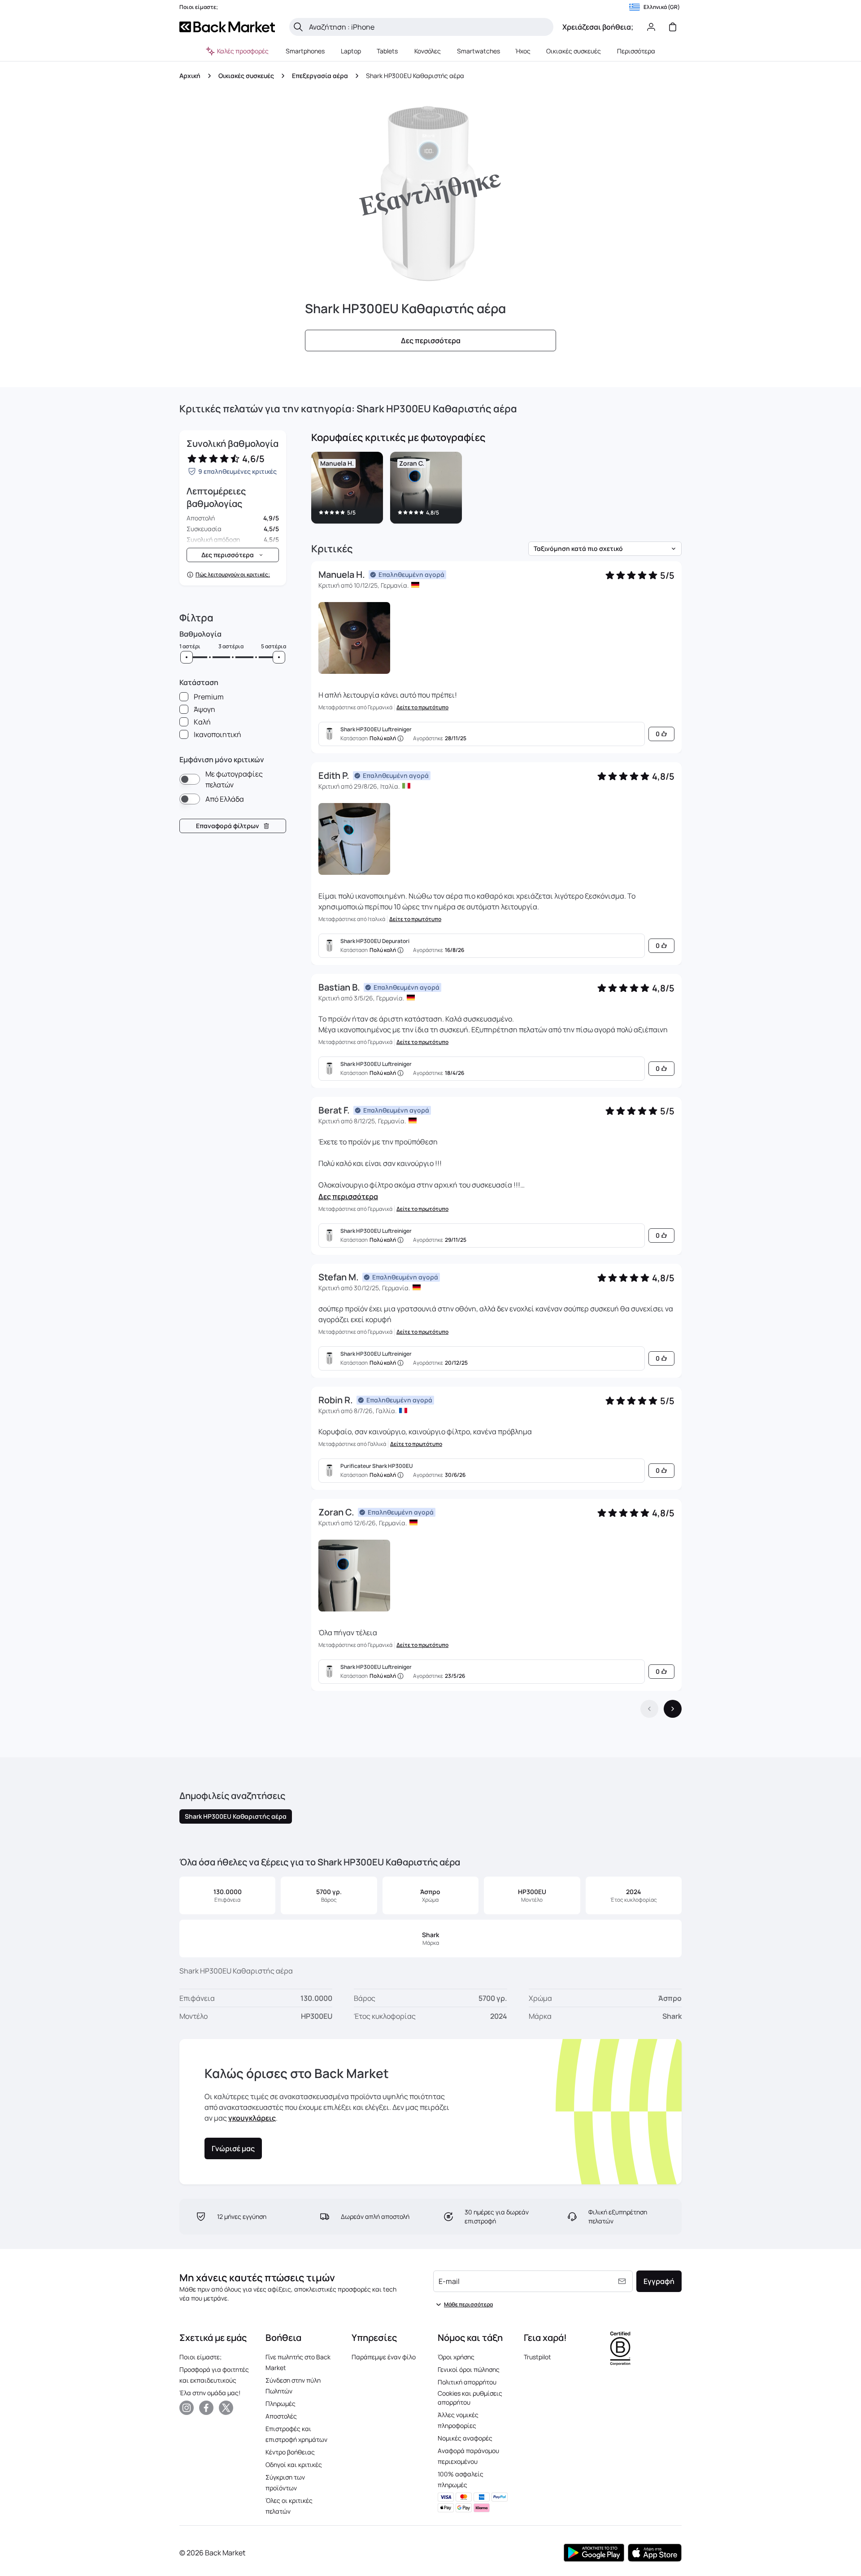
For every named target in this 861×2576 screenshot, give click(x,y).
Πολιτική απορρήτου (467, 2382)
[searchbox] (428, 27)
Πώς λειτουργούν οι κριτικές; (233, 575)
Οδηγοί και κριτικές (294, 2465)
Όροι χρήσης (456, 2357)
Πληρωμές (280, 2404)
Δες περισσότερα (348, 1196)
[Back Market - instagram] (187, 2408)
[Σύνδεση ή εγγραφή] (651, 27)
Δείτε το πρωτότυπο (422, 707)
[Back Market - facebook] (206, 2408)
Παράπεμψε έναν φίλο (384, 2357)
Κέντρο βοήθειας (290, 2452)
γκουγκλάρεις (252, 2118)
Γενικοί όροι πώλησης (469, 2369)
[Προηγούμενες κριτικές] (649, 1709)
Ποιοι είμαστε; (200, 2357)
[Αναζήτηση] (298, 27)
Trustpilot (537, 2357)
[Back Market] (227, 27)
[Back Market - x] (226, 2408)
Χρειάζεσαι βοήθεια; (598, 27)
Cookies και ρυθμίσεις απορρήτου (470, 2398)
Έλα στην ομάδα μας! (210, 2393)
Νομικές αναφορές (465, 2438)
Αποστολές (281, 2416)
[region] (496, 489)
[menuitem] (305, 51)
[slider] (187, 657)
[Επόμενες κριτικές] (673, 1709)
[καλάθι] (673, 27)
